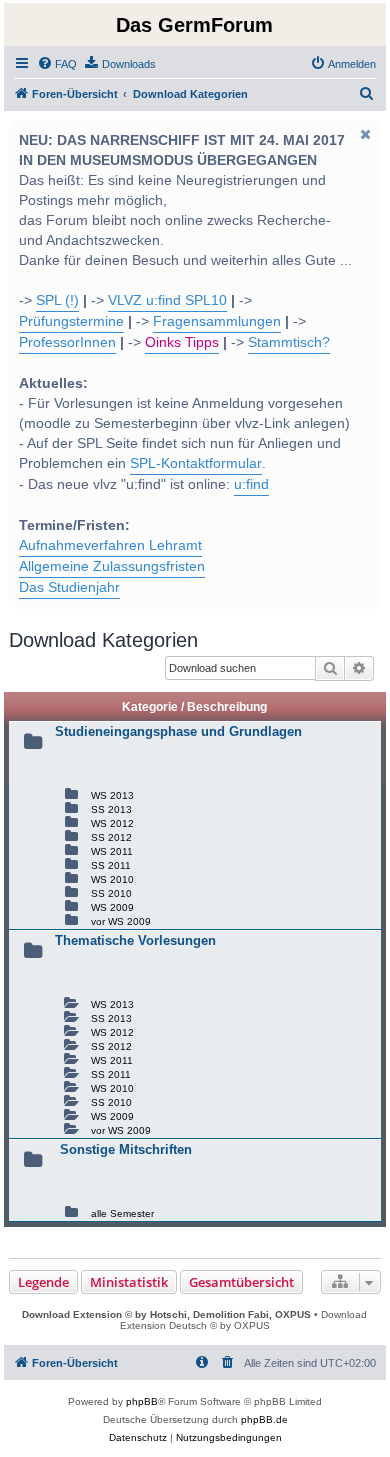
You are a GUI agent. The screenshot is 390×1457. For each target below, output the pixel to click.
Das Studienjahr (69, 587)
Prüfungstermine (71, 321)
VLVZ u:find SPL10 (167, 300)
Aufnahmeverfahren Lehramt (110, 545)
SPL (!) (57, 300)
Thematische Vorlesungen (135, 940)
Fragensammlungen (217, 321)
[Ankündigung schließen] (364, 134)
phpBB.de (264, 1419)
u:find (251, 484)
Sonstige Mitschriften (126, 1149)
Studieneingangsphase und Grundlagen (178, 731)
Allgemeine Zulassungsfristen (112, 566)
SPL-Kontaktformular (196, 463)
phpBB (142, 1401)
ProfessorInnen (67, 342)
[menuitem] (57, 64)
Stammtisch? (289, 342)
